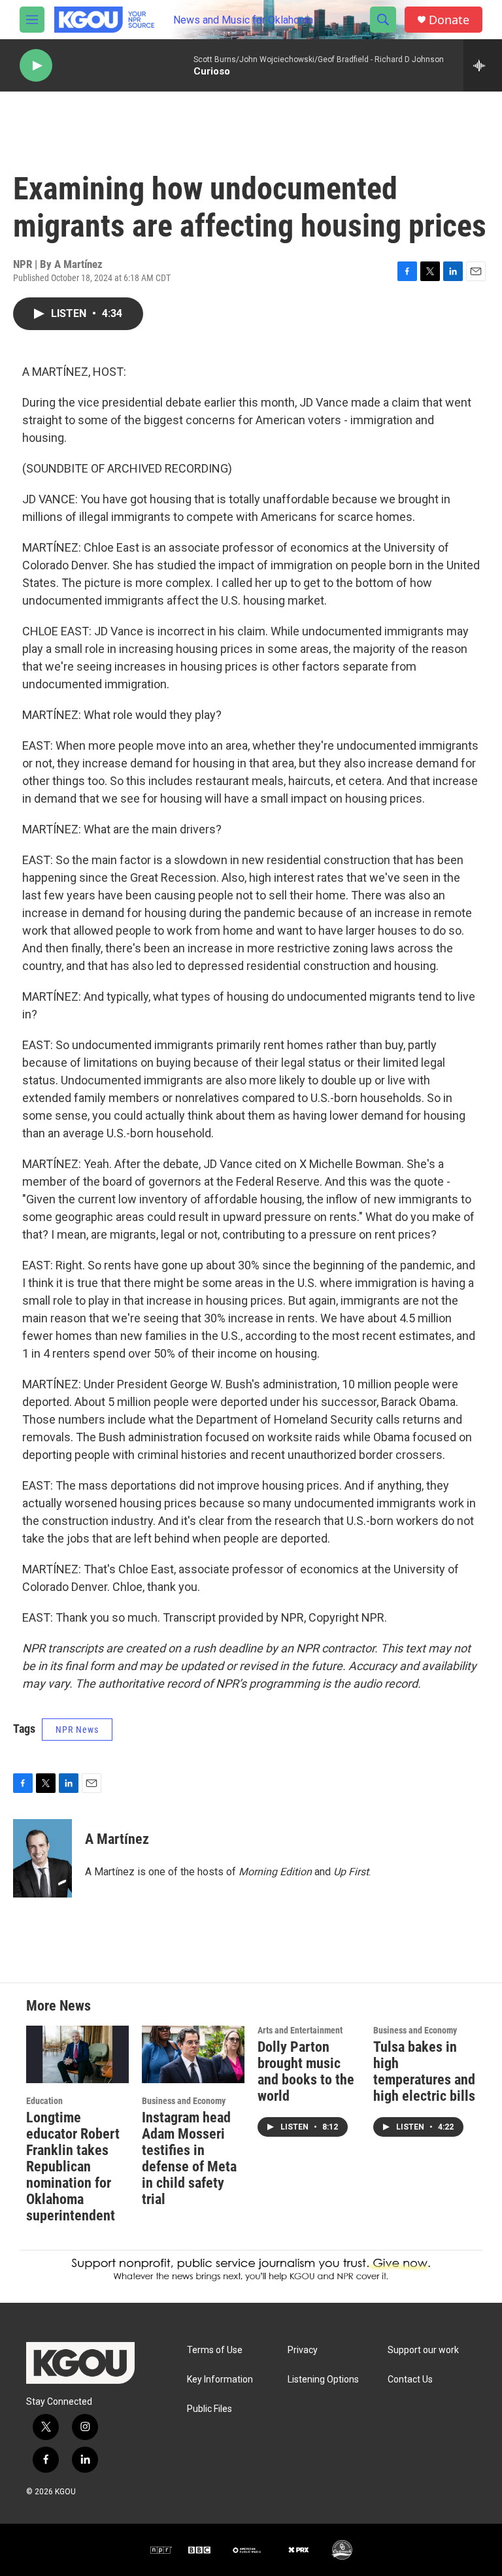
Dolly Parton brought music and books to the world (306, 2071)
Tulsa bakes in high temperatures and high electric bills (424, 2071)
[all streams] (483, 65)
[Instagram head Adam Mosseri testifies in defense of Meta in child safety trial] (193, 2054)
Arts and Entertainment (300, 2030)
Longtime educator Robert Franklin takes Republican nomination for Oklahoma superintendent (73, 2166)
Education (44, 2101)
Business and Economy (184, 2101)
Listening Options (323, 2380)
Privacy (303, 2350)
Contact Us (410, 2380)
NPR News (77, 1730)
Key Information (220, 2380)
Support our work (423, 2350)
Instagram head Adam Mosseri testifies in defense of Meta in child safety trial (189, 2158)
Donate (449, 20)
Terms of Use (215, 2350)
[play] (36, 66)
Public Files (209, 2409)
